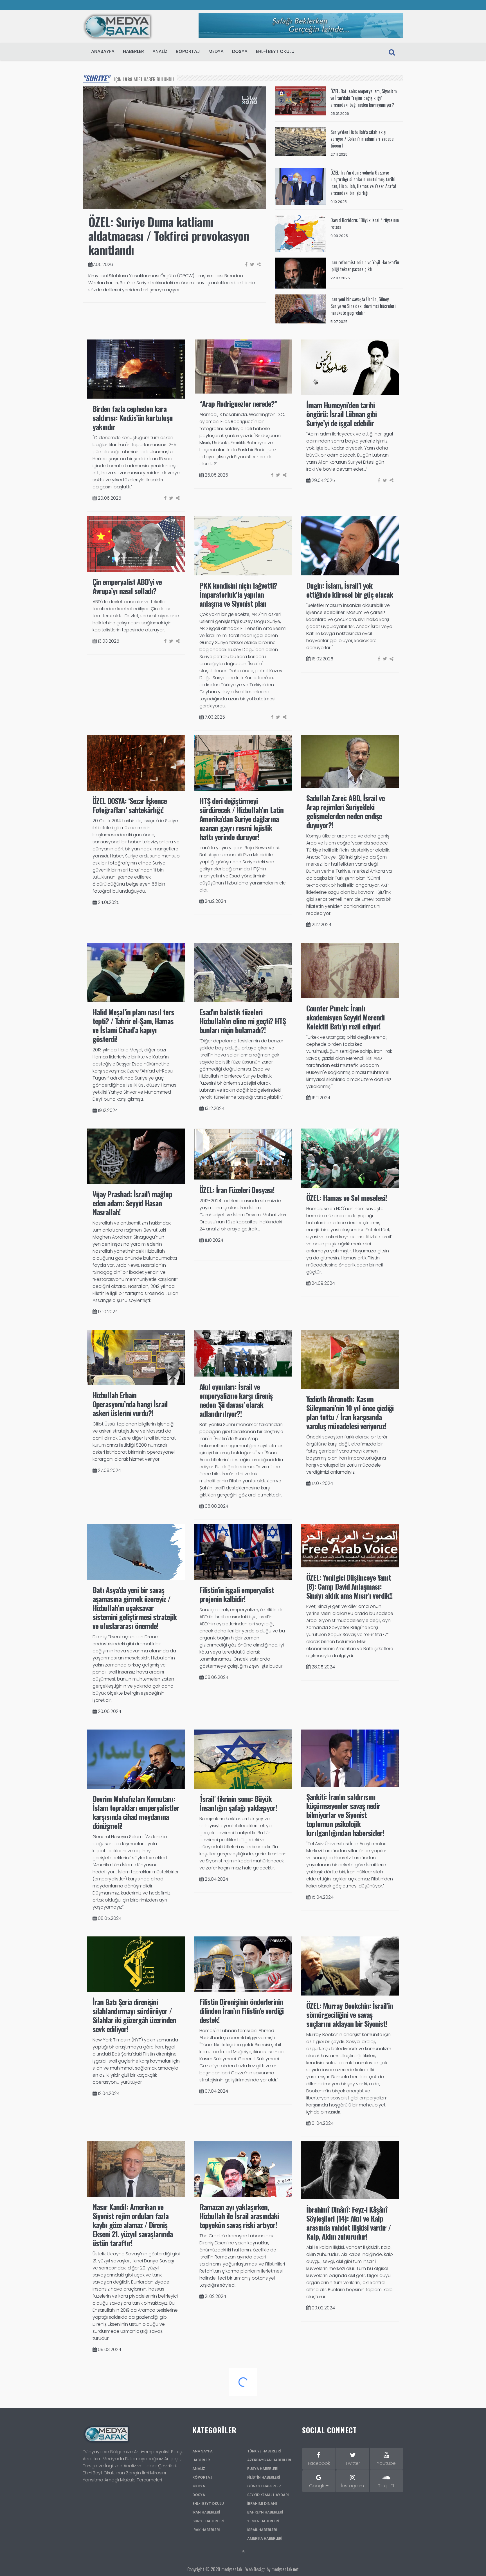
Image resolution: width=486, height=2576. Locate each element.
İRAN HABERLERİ (206, 2512)
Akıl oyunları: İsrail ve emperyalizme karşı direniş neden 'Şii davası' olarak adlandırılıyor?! (236, 1400)
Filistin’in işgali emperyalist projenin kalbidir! (237, 1594)
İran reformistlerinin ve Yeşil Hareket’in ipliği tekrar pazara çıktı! (365, 266)
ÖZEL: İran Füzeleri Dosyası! (237, 1190)
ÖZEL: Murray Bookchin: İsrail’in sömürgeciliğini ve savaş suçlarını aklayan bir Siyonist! (350, 2015)
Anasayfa (103, 51)
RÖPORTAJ (188, 51)
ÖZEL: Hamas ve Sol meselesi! (347, 1198)
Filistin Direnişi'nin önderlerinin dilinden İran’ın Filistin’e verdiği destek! (241, 2011)
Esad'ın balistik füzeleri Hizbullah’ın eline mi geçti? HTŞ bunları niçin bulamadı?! (243, 1021)
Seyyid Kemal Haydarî (268, 2495)
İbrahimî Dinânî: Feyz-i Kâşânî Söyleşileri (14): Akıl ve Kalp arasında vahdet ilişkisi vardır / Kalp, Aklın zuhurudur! (349, 2223)
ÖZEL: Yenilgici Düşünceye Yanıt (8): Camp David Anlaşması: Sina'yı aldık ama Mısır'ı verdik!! (349, 1586)
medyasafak (232, 2569)
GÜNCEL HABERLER (264, 2486)
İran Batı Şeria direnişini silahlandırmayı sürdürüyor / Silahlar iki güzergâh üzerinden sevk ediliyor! (134, 2015)
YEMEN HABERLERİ (263, 2521)
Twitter (353, 2463)
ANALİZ (199, 2469)
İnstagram (353, 2486)
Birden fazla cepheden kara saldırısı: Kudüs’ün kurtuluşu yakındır (133, 418)
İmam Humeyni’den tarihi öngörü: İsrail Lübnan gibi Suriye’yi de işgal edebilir (341, 414)
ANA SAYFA (202, 2451)
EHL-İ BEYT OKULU (275, 51)
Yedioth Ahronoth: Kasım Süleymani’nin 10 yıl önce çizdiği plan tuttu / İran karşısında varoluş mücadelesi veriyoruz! (350, 1412)
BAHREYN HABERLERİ (265, 2512)
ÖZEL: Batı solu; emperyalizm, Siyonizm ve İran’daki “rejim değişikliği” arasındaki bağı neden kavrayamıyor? (364, 98)
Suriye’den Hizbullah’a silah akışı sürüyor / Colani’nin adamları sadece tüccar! (362, 139)
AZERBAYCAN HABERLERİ (269, 2460)
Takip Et (386, 2486)
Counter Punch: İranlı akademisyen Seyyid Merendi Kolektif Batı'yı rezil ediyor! (345, 1017)
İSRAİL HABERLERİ (262, 2530)
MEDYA (216, 51)
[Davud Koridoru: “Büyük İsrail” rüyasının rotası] (301, 233)
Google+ (319, 2486)
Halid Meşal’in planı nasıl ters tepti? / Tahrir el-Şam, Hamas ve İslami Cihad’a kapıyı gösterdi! (133, 1025)
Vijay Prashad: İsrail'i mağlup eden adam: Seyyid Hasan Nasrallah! (132, 1203)
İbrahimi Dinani (262, 2504)
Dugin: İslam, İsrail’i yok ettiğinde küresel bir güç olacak (350, 590)
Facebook (319, 2463)
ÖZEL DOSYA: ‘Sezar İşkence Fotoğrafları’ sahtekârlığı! (130, 805)
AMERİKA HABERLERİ (265, 2538)
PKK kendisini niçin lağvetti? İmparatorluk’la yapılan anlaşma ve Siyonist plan (238, 594)
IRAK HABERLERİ (206, 2530)
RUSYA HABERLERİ (263, 2469)
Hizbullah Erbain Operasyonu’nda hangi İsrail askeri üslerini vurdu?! (130, 1404)
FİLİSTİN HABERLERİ (264, 2477)
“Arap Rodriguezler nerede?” (238, 404)
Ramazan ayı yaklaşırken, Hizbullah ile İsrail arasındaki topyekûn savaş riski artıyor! (239, 2216)
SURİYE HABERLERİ (208, 2521)
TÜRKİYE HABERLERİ (264, 2451)
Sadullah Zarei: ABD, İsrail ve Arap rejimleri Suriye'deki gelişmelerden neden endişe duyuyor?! (346, 811)
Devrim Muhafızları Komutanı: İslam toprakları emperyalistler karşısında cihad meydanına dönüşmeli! (136, 1812)
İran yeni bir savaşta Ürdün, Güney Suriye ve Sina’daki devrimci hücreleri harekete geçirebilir (363, 306)
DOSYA (240, 51)
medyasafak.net (285, 2569)
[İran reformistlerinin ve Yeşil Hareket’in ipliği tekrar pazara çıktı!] (301, 273)
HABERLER (133, 51)
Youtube (386, 2463)
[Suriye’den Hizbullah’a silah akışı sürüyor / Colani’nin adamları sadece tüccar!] (301, 141)
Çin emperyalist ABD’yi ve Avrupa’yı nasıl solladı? (127, 586)
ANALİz (160, 51)
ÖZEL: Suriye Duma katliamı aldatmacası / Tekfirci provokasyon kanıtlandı (169, 236)
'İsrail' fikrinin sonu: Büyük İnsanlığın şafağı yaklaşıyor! (238, 1803)
